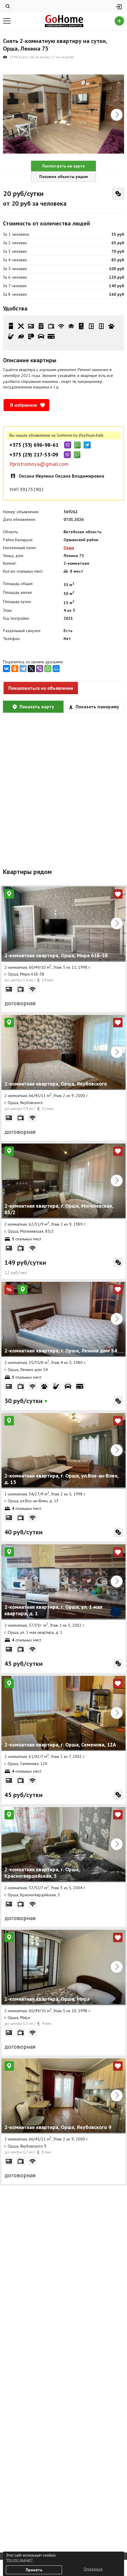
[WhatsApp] (48, 669)
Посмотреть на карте (63, 166)
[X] (31, 669)
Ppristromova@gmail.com (39, 464)
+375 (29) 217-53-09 (34, 455)
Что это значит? (19, 2560)
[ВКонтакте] (6, 669)
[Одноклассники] (15, 669)
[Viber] (40, 669)
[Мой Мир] (56, 669)
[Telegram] (23, 669)
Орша (69, 548)
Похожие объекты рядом (64, 177)
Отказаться (93, 2569)
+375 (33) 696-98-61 (34, 445)
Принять (34, 2570)
